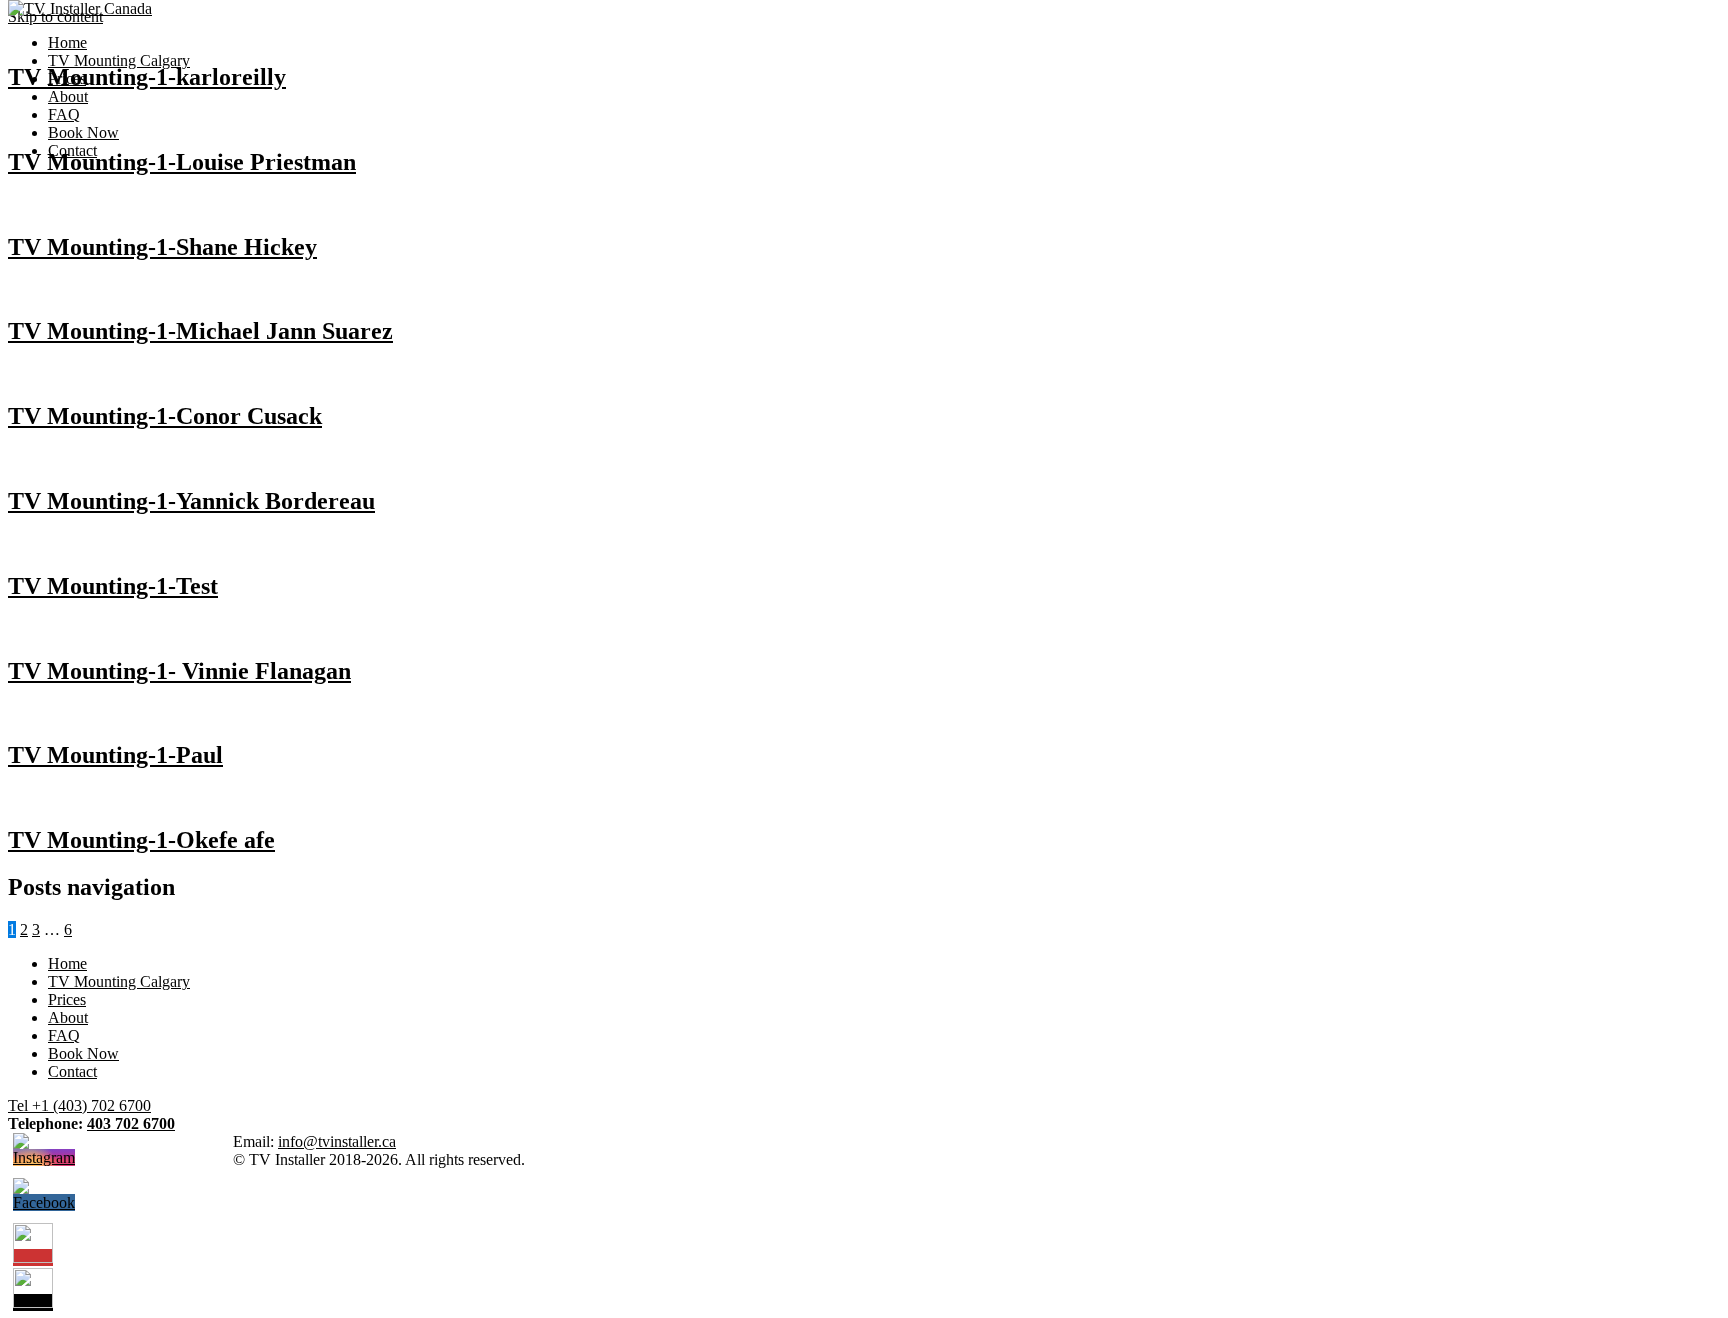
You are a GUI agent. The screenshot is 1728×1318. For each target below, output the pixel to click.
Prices (67, 78)
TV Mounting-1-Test (113, 586)
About (68, 96)
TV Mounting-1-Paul (115, 755)
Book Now (83, 132)
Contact (72, 150)
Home (67, 42)
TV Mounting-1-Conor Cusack (165, 416)
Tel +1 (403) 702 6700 (79, 1105)
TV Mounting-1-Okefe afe (141, 840)
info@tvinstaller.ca (337, 1141)
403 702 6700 (131, 1123)
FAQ (64, 114)
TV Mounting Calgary (119, 60)
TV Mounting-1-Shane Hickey (162, 247)
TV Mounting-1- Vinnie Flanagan (179, 671)
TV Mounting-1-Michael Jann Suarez (200, 331)
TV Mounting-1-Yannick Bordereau (191, 501)
